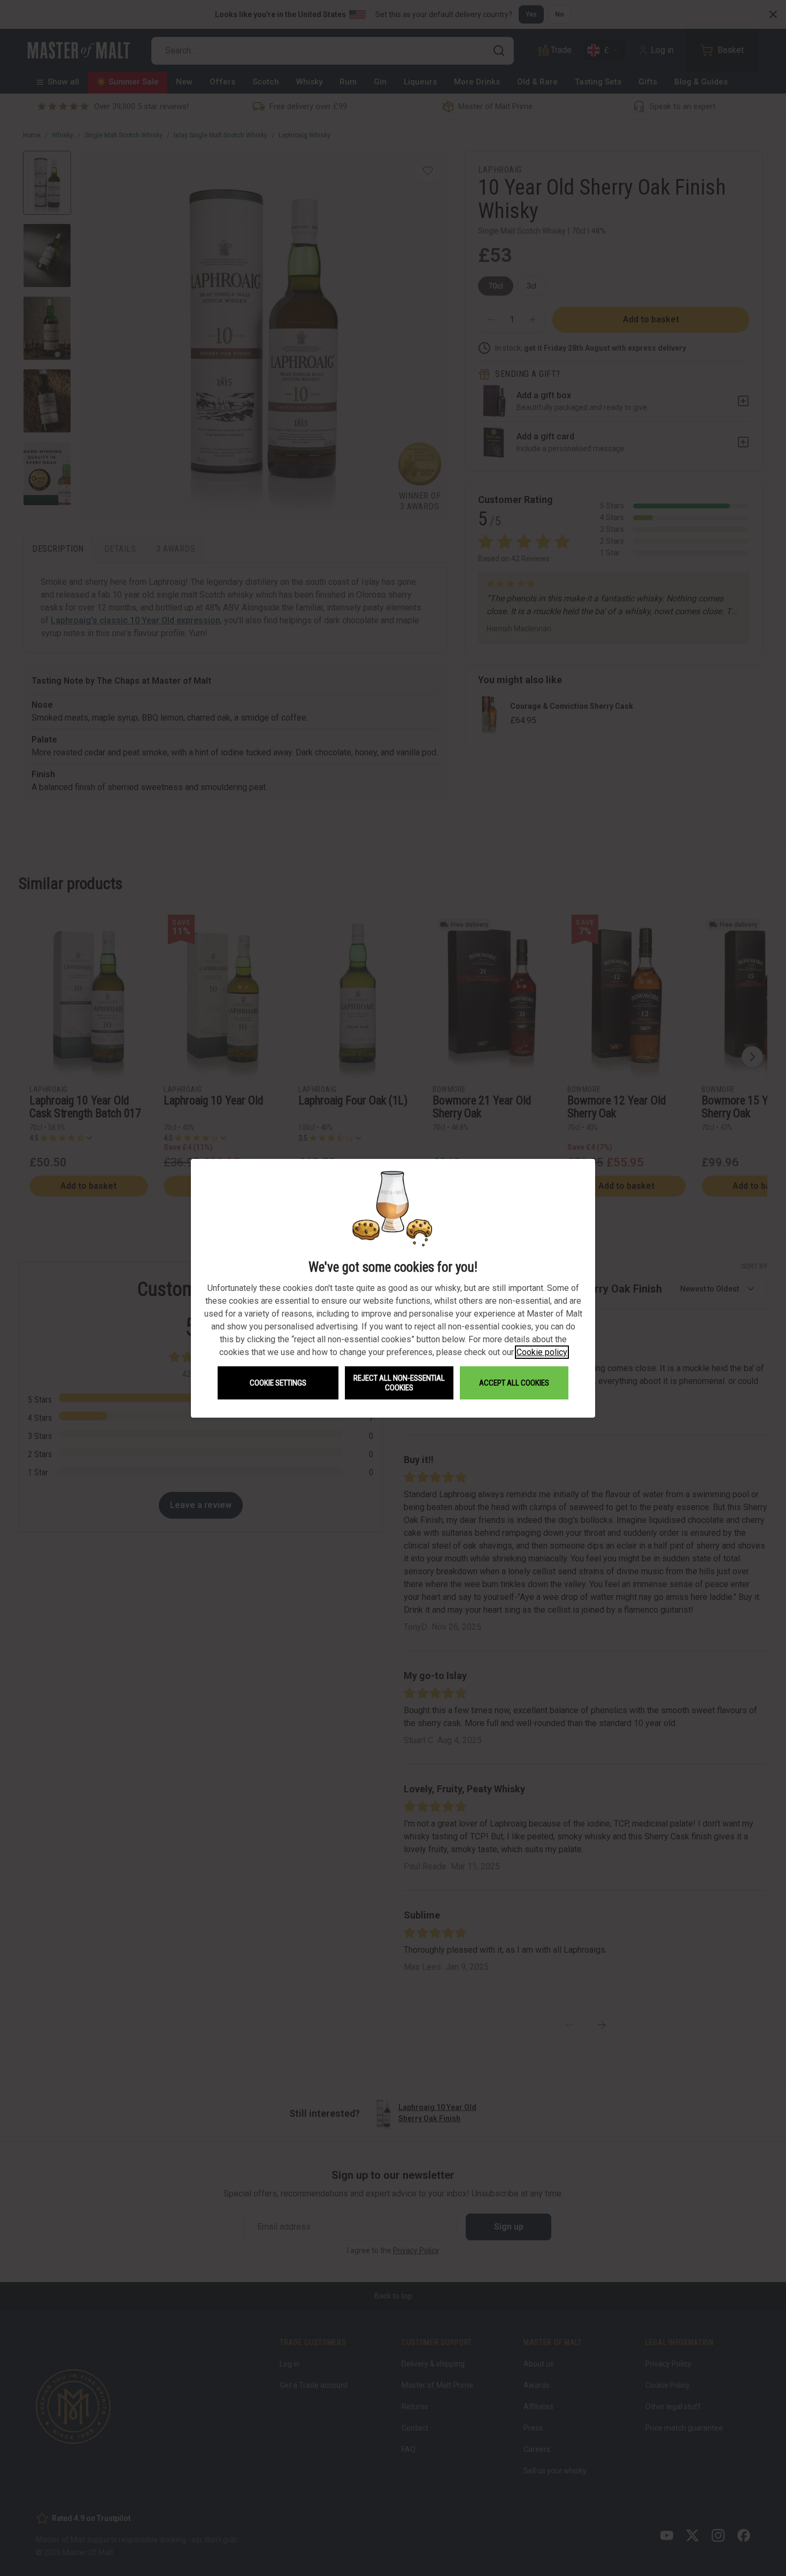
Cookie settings (278, 1383)
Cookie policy (542, 1352)
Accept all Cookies (514, 1383)
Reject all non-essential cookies (399, 1383)
